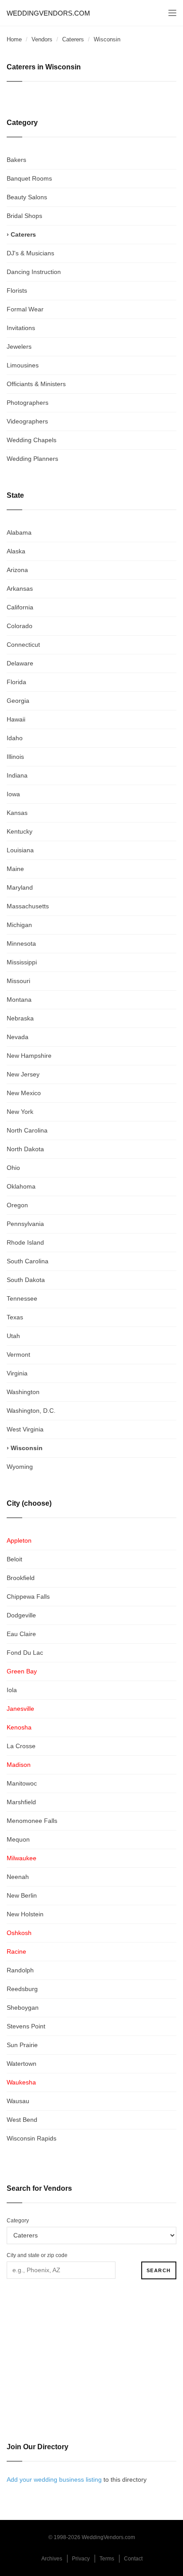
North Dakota (25, 1149)
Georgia (18, 701)
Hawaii (16, 719)
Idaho (15, 738)
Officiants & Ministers (36, 384)
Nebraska (20, 1018)
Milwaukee (22, 1858)
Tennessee (22, 1298)
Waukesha (21, 2082)
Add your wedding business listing (54, 2479)
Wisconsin (27, 1448)
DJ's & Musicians (30, 253)
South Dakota (26, 1280)
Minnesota (21, 943)
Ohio (13, 1168)
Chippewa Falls (28, 1596)
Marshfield (21, 1802)
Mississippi (22, 962)
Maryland (20, 887)
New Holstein (25, 1914)
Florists (17, 290)
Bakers (16, 160)
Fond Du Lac (25, 1653)
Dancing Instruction (34, 272)
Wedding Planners (32, 459)
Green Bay (22, 1671)
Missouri (18, 981)
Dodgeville (21, 1615)
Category (18, 2221)
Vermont (18, 1355)
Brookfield (21, 1578)
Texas (15, 1317)
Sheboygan (23, 2008)
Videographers (27, 421)
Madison (19, 1765)
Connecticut (23, 645)
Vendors (42, 39)
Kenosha (19, 1727)
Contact (133, 2559)
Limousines (23, 365)
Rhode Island (25, 1242)
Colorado (20, 626)
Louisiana (20, 850)
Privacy (81, 2559)
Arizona (17, 570)
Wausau (18, 2101)
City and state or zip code (37, 2255)
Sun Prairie (22, 2045)
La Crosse (21, 1746)
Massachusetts (28, 906)
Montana (19, 1000)
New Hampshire (29, 1056)
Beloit (14, 1559)
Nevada (18, 1037)
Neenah (18, 1877)
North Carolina (27, 1130)
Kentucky (20, 831)
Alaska (16, 551)
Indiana (17, 775)
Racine (16, 1951)
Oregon (17, 1205)
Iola (12, 1690)
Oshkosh (19, 1933)
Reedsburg (22, 1989)
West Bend (22, 2120)
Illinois (15, 757)
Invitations (21, 328)
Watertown (22, 2064)
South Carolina (28, 1261)
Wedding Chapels (32, 440)
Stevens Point (26, 2026)
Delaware (20, 663)
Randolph (20, 1970)
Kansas (17, 813)
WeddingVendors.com (48, 13)
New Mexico (24, 1093)
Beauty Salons (27, 197)
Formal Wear (25, 309)
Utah (13, 1336)
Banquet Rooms (29, 178)
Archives (52, 2559)
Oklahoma (21, 1186)
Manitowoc (22, 1783)
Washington (23, 1392)
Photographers (28, 403)
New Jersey (23, 1074)
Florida (16, 682)
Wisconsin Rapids (32, 2138)
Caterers (73, 39)
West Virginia (25, 1429)
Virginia (17, 1373)
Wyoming (20, 1467)
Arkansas (20, 589)
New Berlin (22, 1895)
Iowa (13, 794)
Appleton (19, 1540)
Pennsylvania (25, 1224)
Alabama (19, 532)
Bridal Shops (24, 216)
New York (20, 1112)
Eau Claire (21, 1634)
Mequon (18, 1839)
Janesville (20, 1709)
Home (14, 39)
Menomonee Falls (32, 1821)
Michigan (19, 925)
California (20, 607)
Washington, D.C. (31, 1411)
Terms (107, 2559)
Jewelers (19, 347)
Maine (15, 869)
